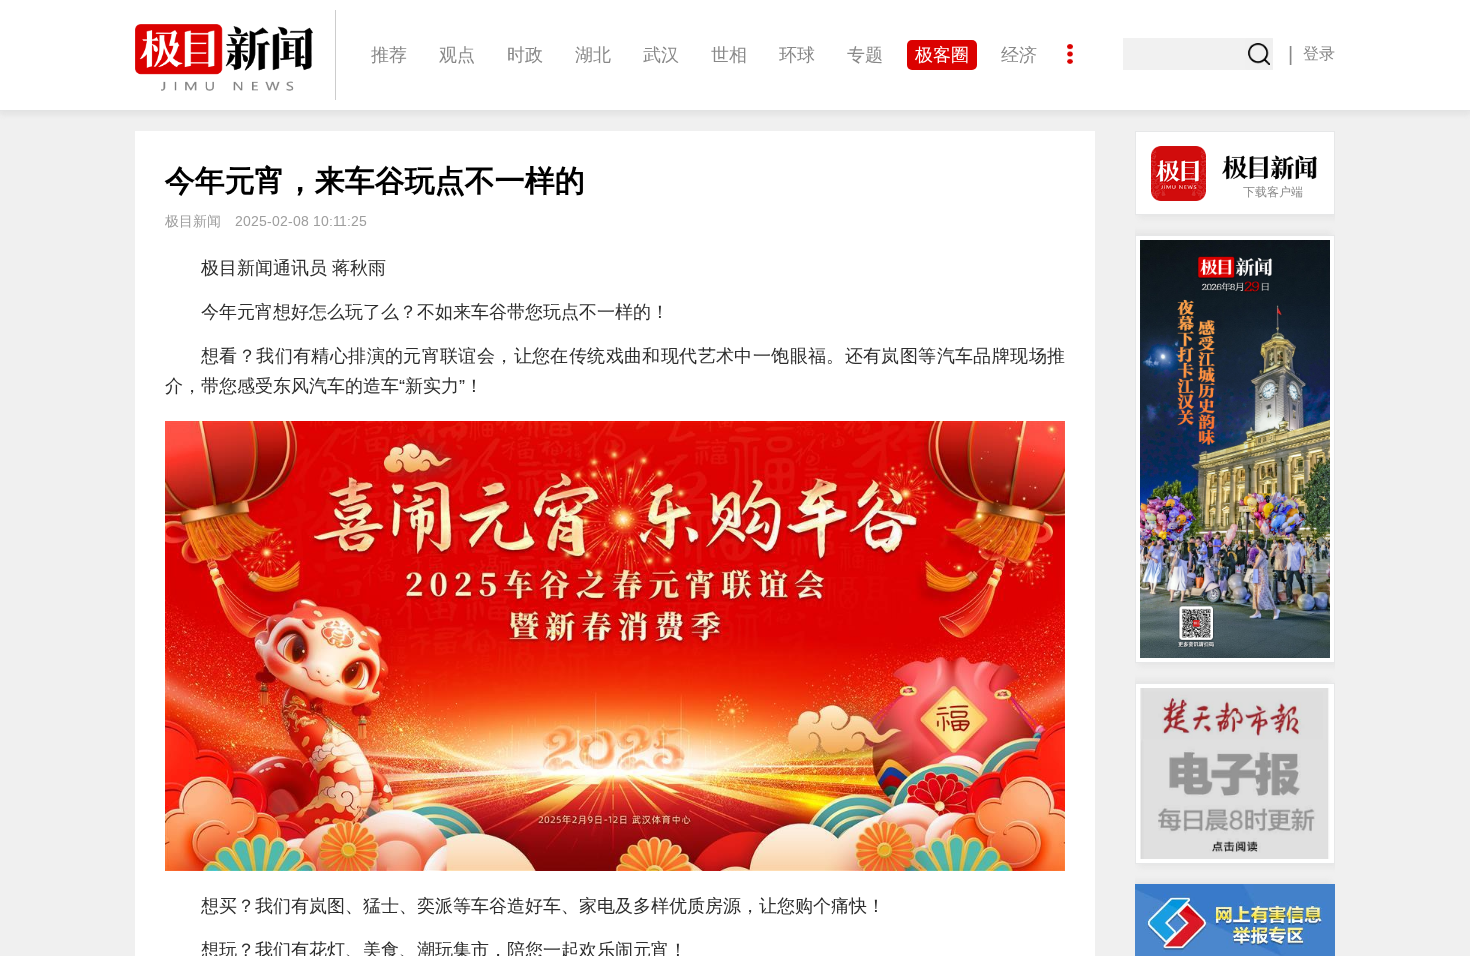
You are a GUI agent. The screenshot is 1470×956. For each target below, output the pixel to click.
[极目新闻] (235, 57)
